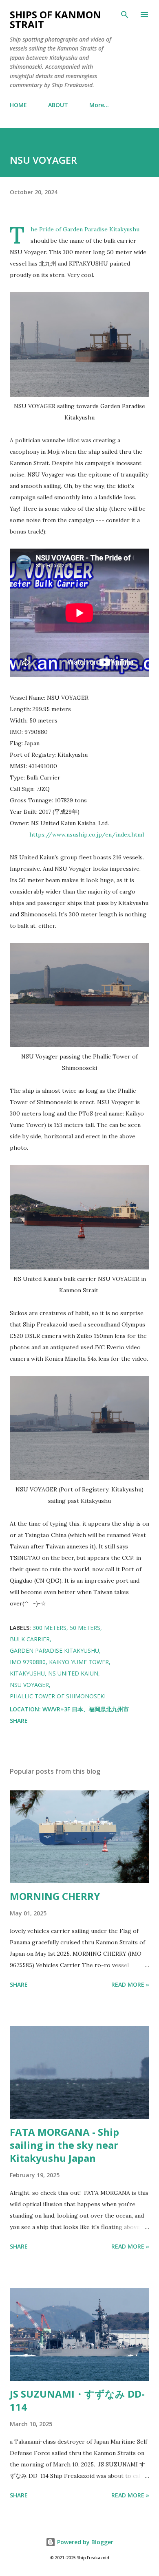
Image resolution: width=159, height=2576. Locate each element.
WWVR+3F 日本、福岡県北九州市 (86, 1709)
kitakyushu (27, 1673)
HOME (18, 105)
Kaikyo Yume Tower (79, 1662)
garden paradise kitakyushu (54, 1650)
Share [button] (19, 1721)
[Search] (125, 15)
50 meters (85, 1628)
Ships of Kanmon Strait (55, 19)
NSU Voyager (29, 1685)
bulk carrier (30, 1639)
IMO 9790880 (28, 1662)
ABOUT (58, 105)
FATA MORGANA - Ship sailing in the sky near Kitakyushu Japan (64, 2145)
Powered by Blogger (84, 2542)
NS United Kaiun (73, 1673)
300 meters (50, 1628)
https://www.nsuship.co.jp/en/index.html (87, 835)
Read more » (130, 1984)
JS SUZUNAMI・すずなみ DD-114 (77, 2400)
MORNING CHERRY (55, 1896)
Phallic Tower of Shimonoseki (58, 1696)
